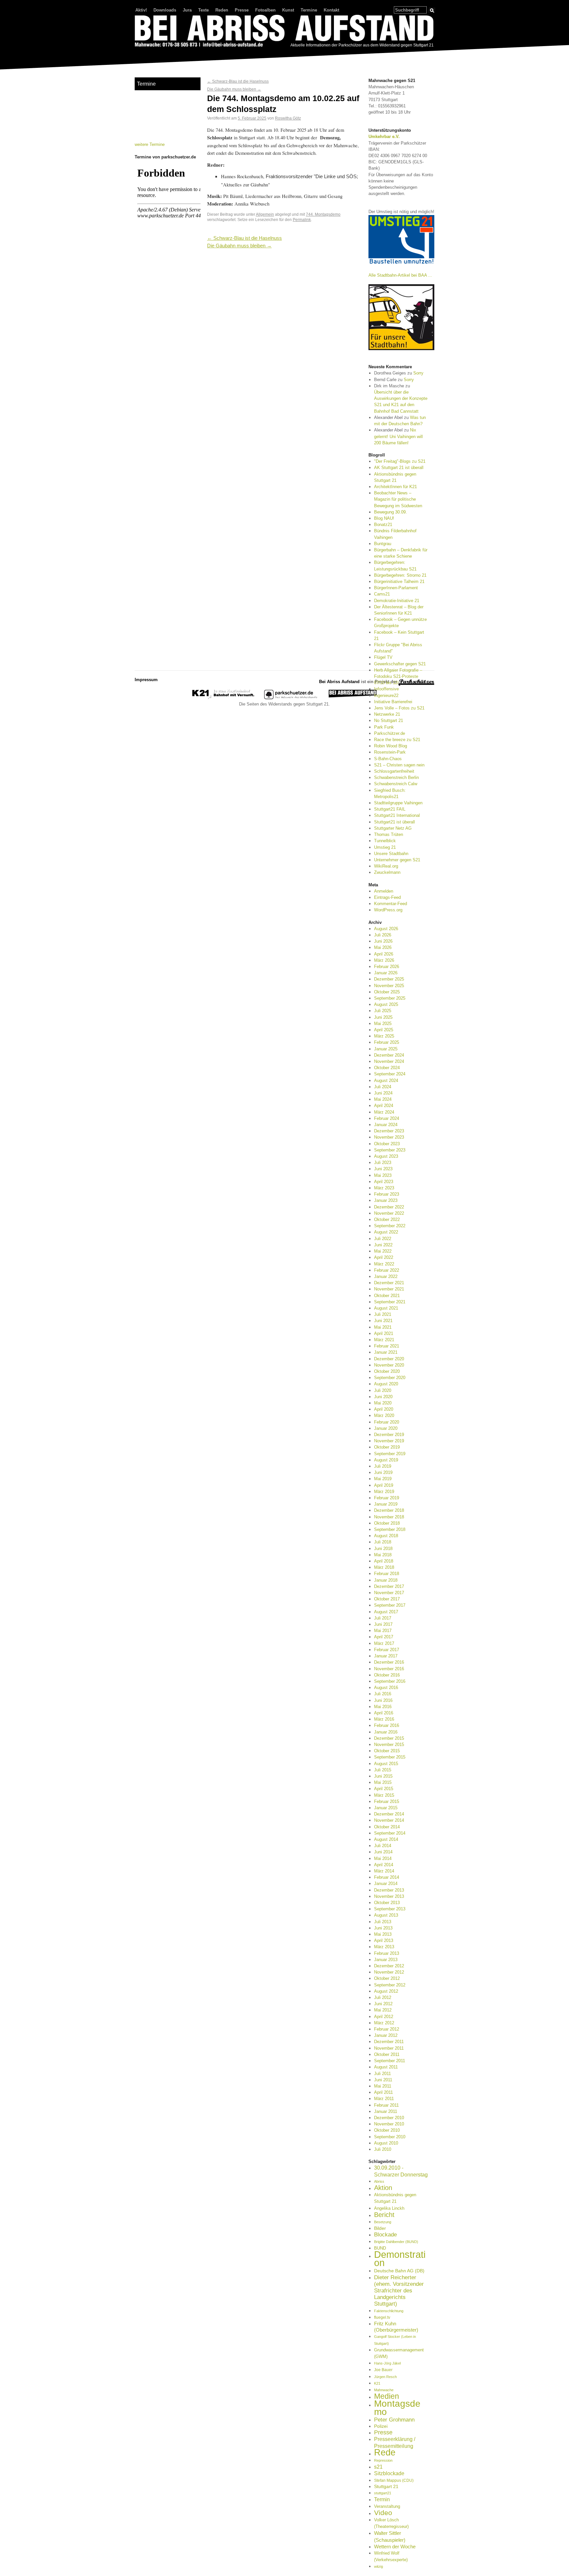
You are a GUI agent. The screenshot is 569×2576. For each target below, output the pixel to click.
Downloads (165, 10)
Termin (382, 2499)
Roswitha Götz (288, 118)
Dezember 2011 (389, 2042)
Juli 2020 (383, 1390)
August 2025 (386, 1004)
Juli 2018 (383, 1542)
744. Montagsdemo (323, 214)
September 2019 (390, 1454)
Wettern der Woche (395, 2547)
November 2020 (389, 1365)
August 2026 (386, 929)
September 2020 (390, 1378)
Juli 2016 (383, 1694)
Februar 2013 (387, 1953)
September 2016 (390, 1681)
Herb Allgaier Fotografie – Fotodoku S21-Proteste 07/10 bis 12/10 (398, 676)
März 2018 (384, 1567)
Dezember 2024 (389, 1055)
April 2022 (384, 1257)
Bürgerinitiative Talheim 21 (399, 582)
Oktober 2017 (387, 1599)
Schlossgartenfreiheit (394, 771)
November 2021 (389, 1289)
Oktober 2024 (387, 1068)
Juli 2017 (383, 1618)
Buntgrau (383, 544)
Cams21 (382, 594)
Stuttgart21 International (397, 815)
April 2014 (384, 1865)
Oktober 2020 (387, 1371)
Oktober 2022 (387, 1219)
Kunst (288, 10)
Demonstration (400, 2258)
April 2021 (384, 1333)
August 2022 (386, 1232)
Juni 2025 (383, 1017)
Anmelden (384, 891)
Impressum (146, 680)
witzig (379, 2566)
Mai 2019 (383, 1479)
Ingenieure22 (386, 695)
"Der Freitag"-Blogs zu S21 (400, 461)
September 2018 (390, 1529)
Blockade (385, 2235)
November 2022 (389, 1213)
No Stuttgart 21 (389, 720)
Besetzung (383, 2222)
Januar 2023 (386, 1200)
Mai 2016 (383, 1707)
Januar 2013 (386, 1960)
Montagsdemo (397, 2407)
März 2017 (384, 1643)
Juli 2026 (383, 935)
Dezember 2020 (389, 1359)
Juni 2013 (383, 1928)
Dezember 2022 (389, 1207)
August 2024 (386, 1080)
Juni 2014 (383, 1852)
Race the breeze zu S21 (397, 740)
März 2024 (384, 1112)
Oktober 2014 (387, 1827)
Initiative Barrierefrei (393, 702)
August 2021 (386, 1308)
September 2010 (390, 2137)
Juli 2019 (383, 1466)
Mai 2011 (383, 2086)
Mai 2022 (383, 1251)
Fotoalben (265, 10)
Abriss (379, 2181)
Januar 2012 (386, 2035)
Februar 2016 (387, 1725)
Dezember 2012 (389, 1966)
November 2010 (389, 2124)
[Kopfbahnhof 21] (223, 698)
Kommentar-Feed (391, 904)
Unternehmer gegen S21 (397, 860)
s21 (378, 2467)
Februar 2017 (387, 1650)
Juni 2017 (383, 1624)
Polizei (381, 2426)
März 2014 (384, 1871)
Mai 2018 (383, 1555)
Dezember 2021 (389, 1283)
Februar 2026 (387, 967)
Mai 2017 (383, 1631)
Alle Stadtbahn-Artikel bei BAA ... (400, 275)
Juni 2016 (383, 1700)
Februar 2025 (387, 1042)
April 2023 (384, 1182)
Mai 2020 (383, 1403)
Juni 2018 (383, 1549)
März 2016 (384, 1719)
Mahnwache (384, 2390)
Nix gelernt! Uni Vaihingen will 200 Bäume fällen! (398, 436)
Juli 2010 (383, 2149)
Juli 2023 (383, 1163)
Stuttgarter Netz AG (393, 828)
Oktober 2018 (387, 1523)
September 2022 (390, 1226)
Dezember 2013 (389, 1890)
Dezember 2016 (389, 1662)
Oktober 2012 (387, 1978)
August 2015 (386, 1764)
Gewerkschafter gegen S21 (400, 664)
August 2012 (386, 1991)
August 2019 (386, 1460)
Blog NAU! (384, 518)
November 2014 (389, 1820)
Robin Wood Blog (391, 746)
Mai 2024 (383, 1099)
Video (383, 2513)
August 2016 (386, 1688)
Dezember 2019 (389, 1435)
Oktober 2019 (387, 1447)
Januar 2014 (386, 1884)
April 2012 (384, 2017)
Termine (309, 10)
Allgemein (265, 214)
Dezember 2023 (389, 1131)
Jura (187, 10)
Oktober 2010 (387, 2130)
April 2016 (384, 1713)
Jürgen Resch (385, 2377)
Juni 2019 (383, 1472)
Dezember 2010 (389, 2118)
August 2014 (386, 1839)
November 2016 (389, 1669)
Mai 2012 (383, 2010)
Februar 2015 (387, 1801)
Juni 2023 (383, 1169)
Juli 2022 (383, 1239)
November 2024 (389, 1061)
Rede (385, 2452)
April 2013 (384, 1940)
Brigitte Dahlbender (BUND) (396, 2242)
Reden (222, 10)
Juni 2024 (383, 1093)
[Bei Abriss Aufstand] (284, 32)
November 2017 (389, 1593)
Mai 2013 (383, 1934)
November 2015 (389, 1745)
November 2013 (389, 1896)
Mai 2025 (383, 1024)
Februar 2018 (387, 1574)
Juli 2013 (383, 1922)
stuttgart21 (383, 2493)
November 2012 (389, 1972)
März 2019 (384, 1492)
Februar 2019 (387, 1498)
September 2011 (390, 2061)
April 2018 (384, 1561)
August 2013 (386, 1915)
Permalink (302, 220)
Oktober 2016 (387, 1675)
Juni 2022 (383, 1245)
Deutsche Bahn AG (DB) (399, 2271)
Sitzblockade (389, 2473)
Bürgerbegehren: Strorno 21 (400, 575)
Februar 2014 (387, 1877)
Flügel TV (383, 657)
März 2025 (384, 1036)
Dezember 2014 (389, 1814)
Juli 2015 (383, 1770)
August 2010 (386, 2143)
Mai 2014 (383, 1858)
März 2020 (384, 1415)
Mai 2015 (383, 1782)
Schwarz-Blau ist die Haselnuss (238, 81)
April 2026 (384, 954)
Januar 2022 (386, 1276)
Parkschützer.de (390, 733)
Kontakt (331, 10)
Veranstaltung (387, 2506)
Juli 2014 (383, 1846)
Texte (203, 10)
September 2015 (390, 1757)
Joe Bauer (383, 2370)
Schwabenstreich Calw (396, 784)
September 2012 (390, 1985)
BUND (380, 2248)
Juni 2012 (383, 2004)
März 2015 (384, 1795)
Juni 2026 (383, 941)
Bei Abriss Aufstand (159, 54)
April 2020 (384, 1409)
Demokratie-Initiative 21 (397, 601)
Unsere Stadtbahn (391, 854)
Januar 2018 (386, 1580)
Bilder (380, 2228)
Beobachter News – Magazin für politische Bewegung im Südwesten (398, 499)
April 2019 (384, 1485)
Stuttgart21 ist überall (394, 822)
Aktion (383, 2188)
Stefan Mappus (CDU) (394, 2480)
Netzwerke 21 (387, 714)
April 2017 (384, 1637)
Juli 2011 (382, 2074)
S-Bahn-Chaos (388, 759)
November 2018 (389, 1517)
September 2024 (390, 1074)
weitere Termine (150, 144)
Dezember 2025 (389, 979)
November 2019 (389, 1441)
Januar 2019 (386, 1504)
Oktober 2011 (387, 2054)
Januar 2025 (386, 1049)
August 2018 (386, 1536)
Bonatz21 (383, 525)
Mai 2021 (383, 1327)
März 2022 (384, 1264)
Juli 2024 (383, 1087)
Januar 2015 (386, 1808)
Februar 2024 (387, 1118)
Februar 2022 (387, 1270)
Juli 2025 (383, 1011)
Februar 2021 (387, 1346)
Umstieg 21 (385, 847)
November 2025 (389, 986)
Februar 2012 (387, 2029)
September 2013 (390, 1909)
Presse (242, 10)
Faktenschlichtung (389, 2311)
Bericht (384, 2215)
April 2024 (384, 1106)
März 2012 (384, 2023)
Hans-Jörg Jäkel (387, 2363)
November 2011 (389, 2048)
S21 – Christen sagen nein (399, 765)
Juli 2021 (383, 1314)
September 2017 (390, 1605)
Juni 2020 (383, 1397)
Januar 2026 (386, 973)
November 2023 (389, 1137)
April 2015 (384, 1789)
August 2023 (386, 1156)
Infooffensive (386, 689)
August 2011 (386, 2067)
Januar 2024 (386, 1125)
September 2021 (390, 1302)
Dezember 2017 (389, 1586)
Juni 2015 (383, 1776)
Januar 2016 (386, 1732)
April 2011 (383, 2092)
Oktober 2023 (387, 1144)
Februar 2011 (386, 2105)
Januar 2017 (386, 1656)
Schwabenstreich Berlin (396, 777)
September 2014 (390, 1833)
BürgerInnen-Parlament (396, 588)
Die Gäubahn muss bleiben (234, 89)
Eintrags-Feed (387, 897)
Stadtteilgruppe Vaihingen (398, 803)
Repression (383, 2460)
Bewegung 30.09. (391, 512)
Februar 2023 (387, 1194)
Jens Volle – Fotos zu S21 (399, 708)
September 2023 (390, 1150)
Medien (387, 2396)
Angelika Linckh (389, 2208)
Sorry (418, 373)
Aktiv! (141, 10)
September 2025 (390, 998)
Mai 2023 (383, 1175)
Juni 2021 (383, 1321)
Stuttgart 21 (386, 2486)
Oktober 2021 (387, 1296)
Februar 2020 (387, 1422)
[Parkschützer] (291, 698)
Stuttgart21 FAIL (390, 809)
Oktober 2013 (387, 1903)
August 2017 (386, 1612)
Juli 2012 (383, 1997)
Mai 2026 (383, 947)
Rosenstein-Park (390, 752)
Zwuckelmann (387, 872)
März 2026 (384, 960)
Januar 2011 (386, 2111)
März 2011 (384, 2099)
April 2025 (384, 1030)
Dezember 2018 (389, 1510)
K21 (377, 2383)
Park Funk (384, 727)
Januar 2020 (386, 1428)
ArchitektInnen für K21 (395, 487)
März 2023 (384, 1188)
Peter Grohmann (394, 2420)
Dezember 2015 (389, 1738)
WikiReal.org (386, 866)
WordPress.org (388, 910)
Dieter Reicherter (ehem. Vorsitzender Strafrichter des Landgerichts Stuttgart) (399, 2291)
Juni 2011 (383, 2080)
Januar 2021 (386, 1352)
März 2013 (384, 1947)
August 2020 (386, 1384)
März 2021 (384, 1340)
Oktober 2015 (387, 1751)
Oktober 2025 (387, 992)
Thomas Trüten (389, 834)
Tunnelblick (385, 841)
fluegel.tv (382, 2317)
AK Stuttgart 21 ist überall (399, 468)
